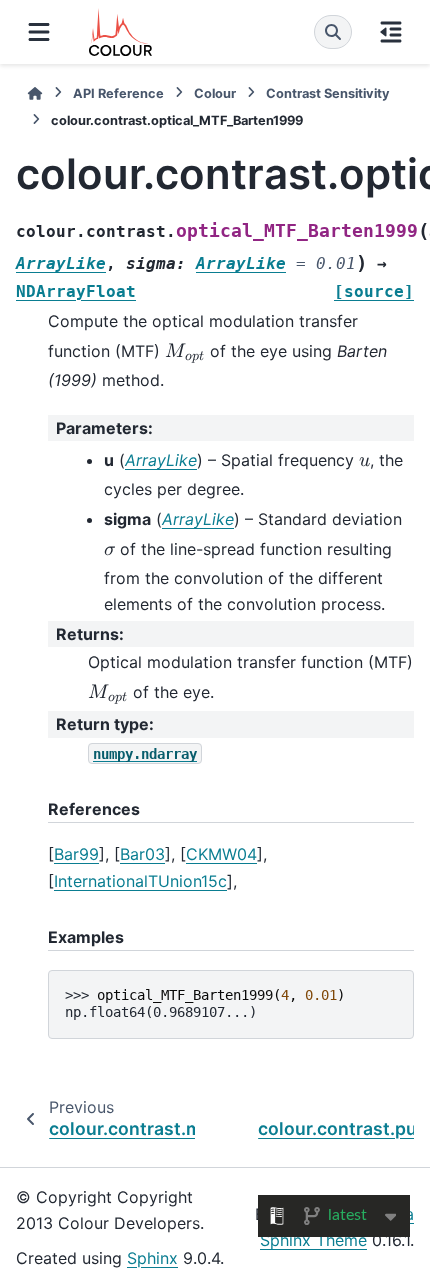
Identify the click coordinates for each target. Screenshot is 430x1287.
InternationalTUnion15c (140, 881)
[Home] (35, 93)
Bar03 (142, 854)
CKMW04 (221, 854)
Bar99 (76, 854)
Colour (215, 93)
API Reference (118, 93)
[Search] (333, 32)
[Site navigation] (39, 32)
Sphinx (152, 1258)
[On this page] (391, 32)
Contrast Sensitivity (328, 93)
